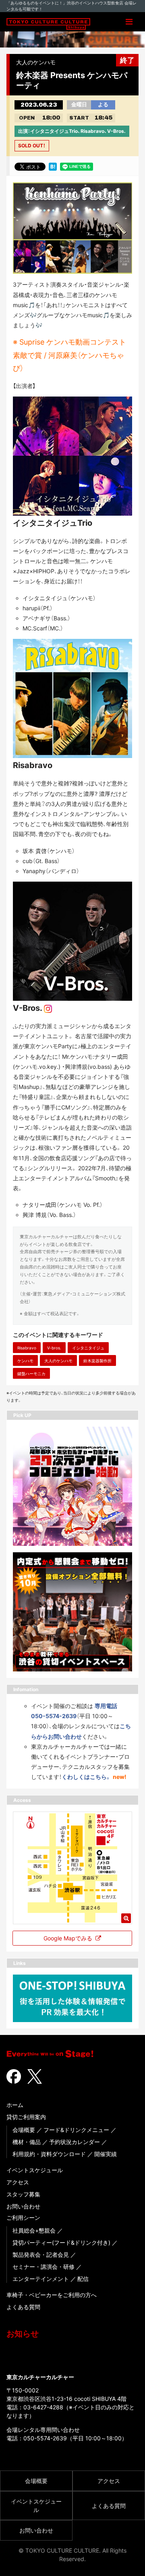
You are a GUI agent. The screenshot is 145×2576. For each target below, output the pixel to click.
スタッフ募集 (23, 2194)
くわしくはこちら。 (86, 1777)
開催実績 (106, 2154)
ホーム (15, 2105)
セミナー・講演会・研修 (43, 2267)
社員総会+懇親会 (34, 2230)
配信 (83, 2279)
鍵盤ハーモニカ (31, 1374)
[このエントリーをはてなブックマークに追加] (53, 166)
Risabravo (27, 1348)
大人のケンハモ (58, 1361)
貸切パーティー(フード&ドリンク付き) (61, 2242)
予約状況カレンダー (75, 2142)
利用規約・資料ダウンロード (49, 2154)
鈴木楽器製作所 (97, 1361)
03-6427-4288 (43, 2407)
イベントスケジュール (35, 2170)
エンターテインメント (41, 2279)
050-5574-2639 (45, 2438)
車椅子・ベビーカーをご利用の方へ (52, 2295)
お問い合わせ (23, 2206)
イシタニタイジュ (88, 1348)
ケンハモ (25, 1361)
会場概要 (24, 2130)
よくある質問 (23, 2307)
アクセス (18, 2182)
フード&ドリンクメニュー (76, 2130)
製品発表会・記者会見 (41, 2255)
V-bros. (54, 1348)
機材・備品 (27, 2142)
